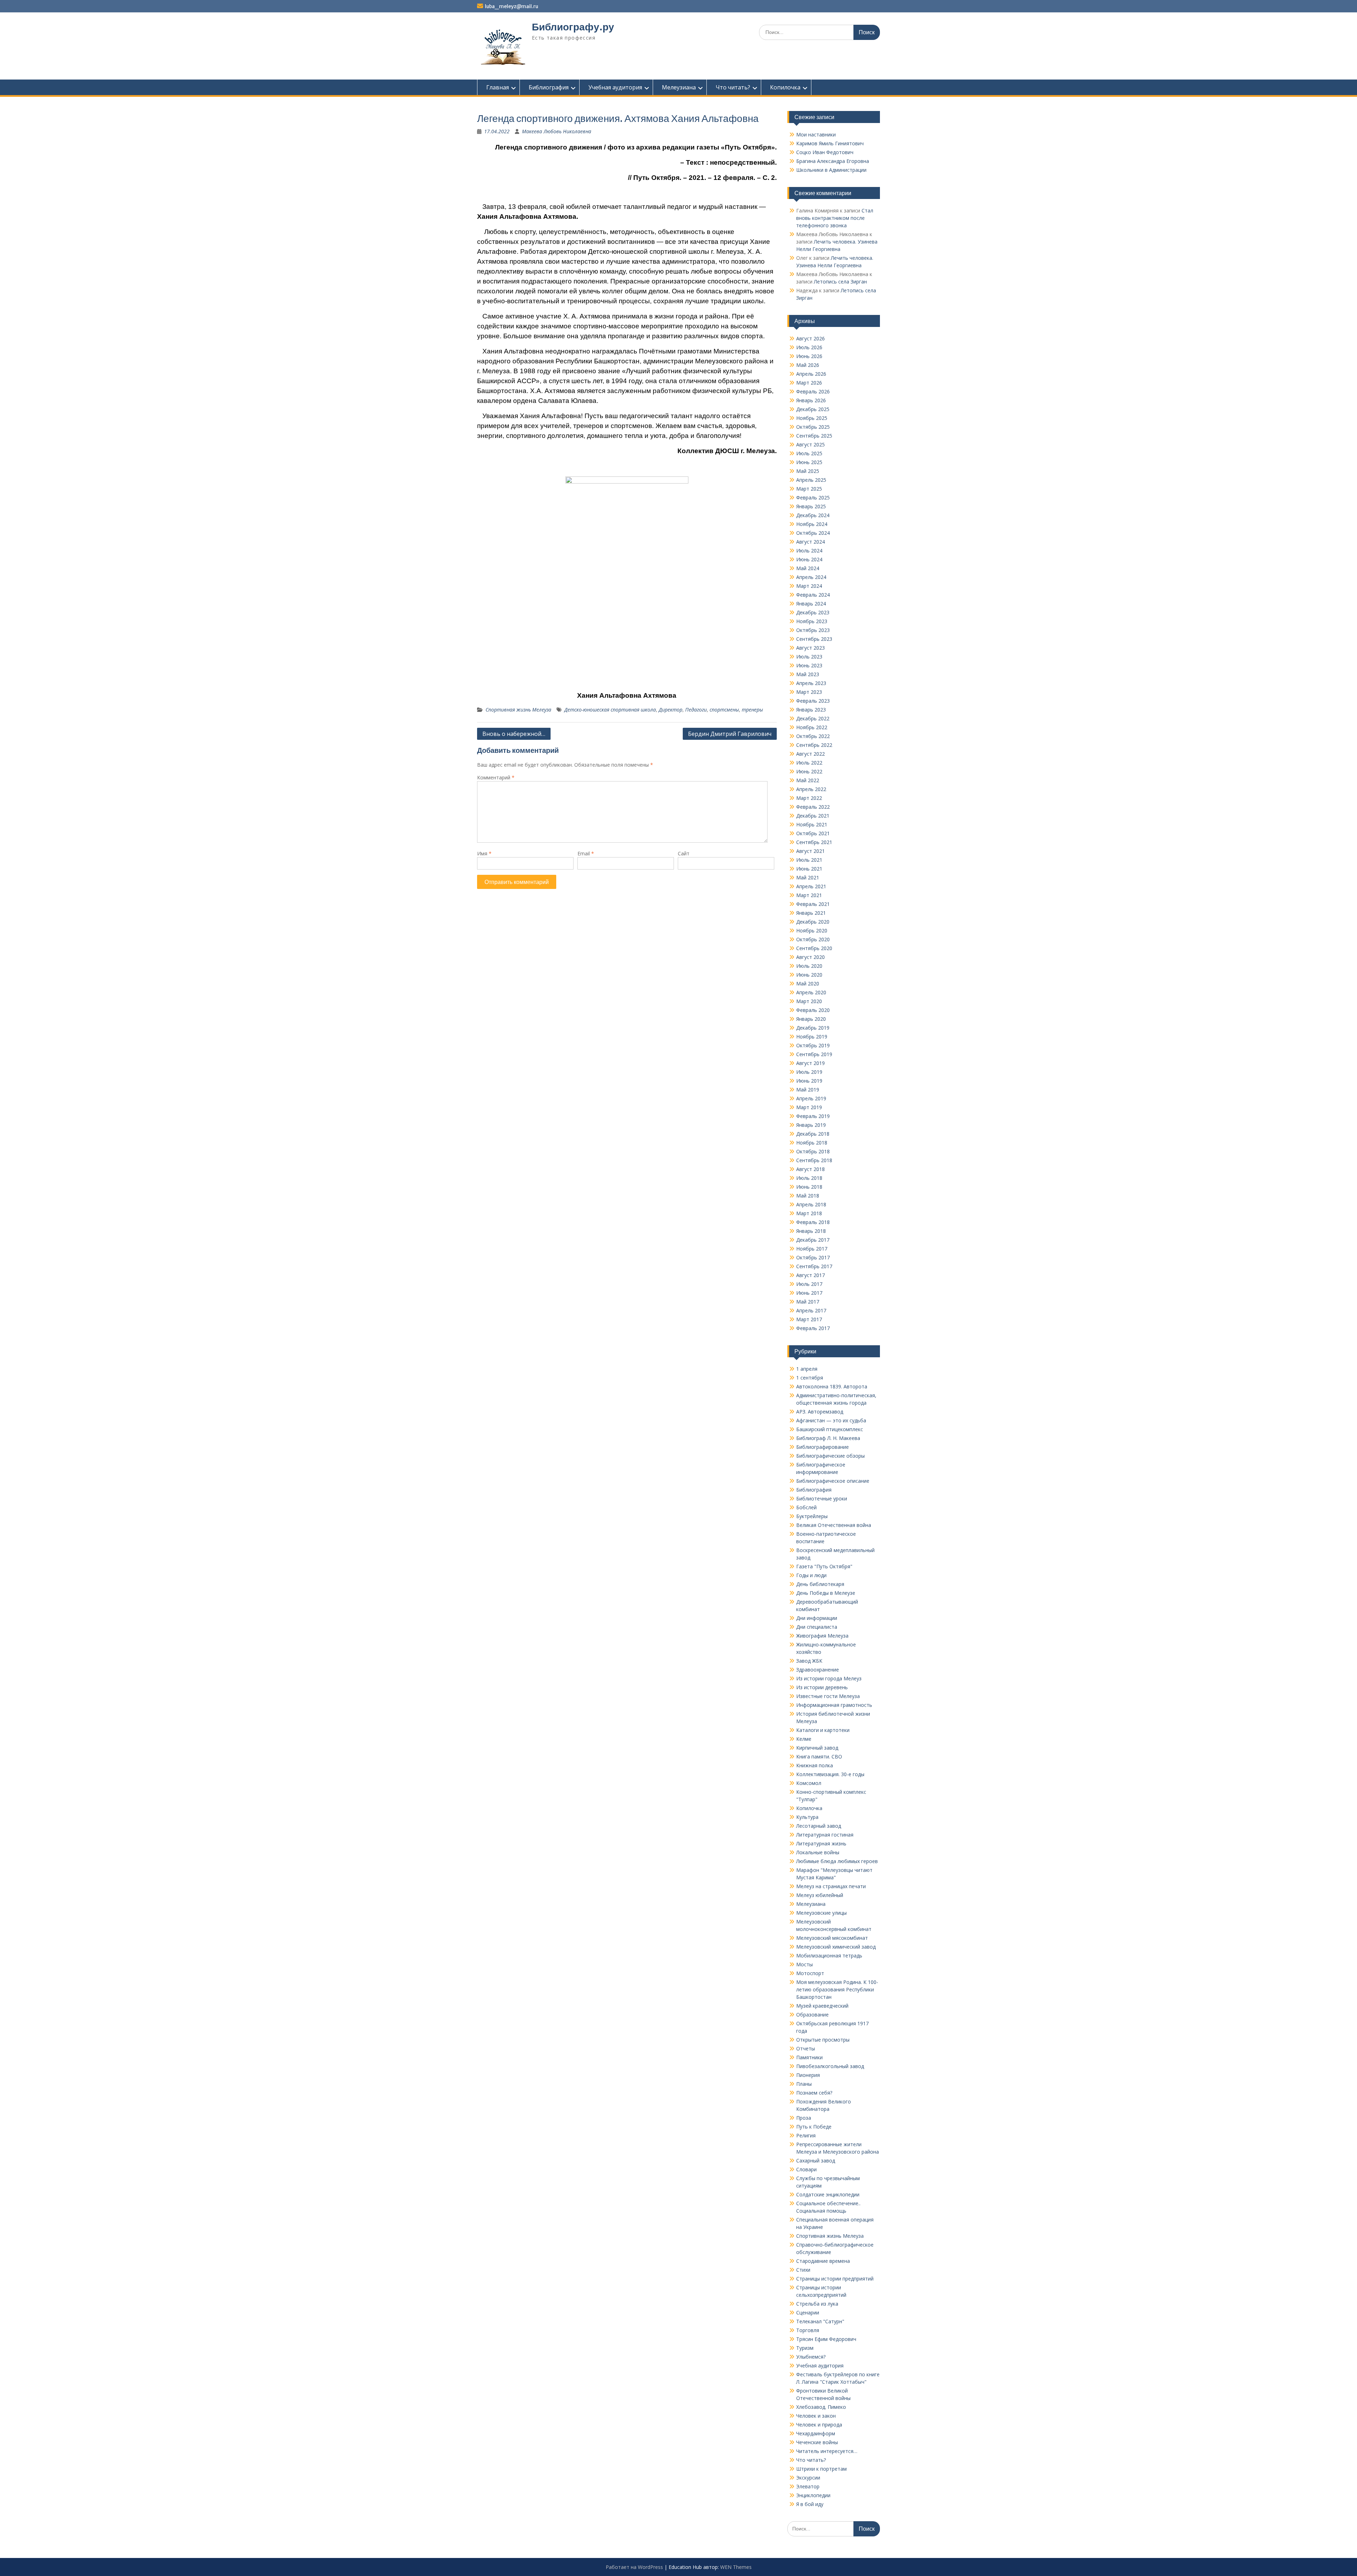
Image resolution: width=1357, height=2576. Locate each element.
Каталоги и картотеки (823, 1730)
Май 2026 (808, 365)
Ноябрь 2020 (812, 930)
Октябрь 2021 (813, 833)
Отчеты (806, 2048)
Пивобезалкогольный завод (830, 2066)
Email (586, 853)
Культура (807, 1817)
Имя (484, 853)
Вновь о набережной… (514, 734)
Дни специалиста (817, 1627)
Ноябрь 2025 (812, 418)
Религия (806, 2135)
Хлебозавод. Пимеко (821, 2407)
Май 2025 (808, 471)
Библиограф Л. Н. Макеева (828, 1438)
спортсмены (724, 710)
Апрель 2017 (811, 1310)
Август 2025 (810, 444)
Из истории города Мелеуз (829, 1678)
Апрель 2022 (811, 789)
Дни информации (817, 1618)
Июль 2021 (809, 860)
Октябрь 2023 (813, 630)
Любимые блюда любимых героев (837, 1861)
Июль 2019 (809, 1072)
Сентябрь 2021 (814, 842)
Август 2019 (810, 1063)
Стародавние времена (823, 2261)
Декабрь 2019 (813, 1028)
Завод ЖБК (809, 1661)
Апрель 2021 (811, 886)
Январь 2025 (811, 506)
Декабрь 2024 (813, 515)
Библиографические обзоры (830, 1456)
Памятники (809, 2057)
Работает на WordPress (634, 2567)
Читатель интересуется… (827, 2451)
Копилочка (785, 87)
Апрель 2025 (811, 480)
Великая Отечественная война (834, 1525)
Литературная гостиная (825, 1835)
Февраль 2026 (813, 391)
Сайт (684, 853)
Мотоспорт (810, 1973)
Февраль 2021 (813, 904)
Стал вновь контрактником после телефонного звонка (835, 218)
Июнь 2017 (809, 1293)
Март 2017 (809, 1319)
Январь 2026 (811, 400)
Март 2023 (809, 692)
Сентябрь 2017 (814, 1266)
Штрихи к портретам (821, 2469)
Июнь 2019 (809, 1081)
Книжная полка (815, 1765)
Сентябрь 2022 (814, 745)
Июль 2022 (809, 763)
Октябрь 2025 (813, 427)
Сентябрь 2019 (814, 1054)
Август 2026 (810, 338)
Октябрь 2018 (813, 1151)
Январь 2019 (811, 1125)
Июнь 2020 (809, 975)
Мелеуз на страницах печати (831, 1886)
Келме (804, 1739)
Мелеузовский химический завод (836, 1947)
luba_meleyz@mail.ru (512, 6)
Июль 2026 (809, 347)
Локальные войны (818, 1852)
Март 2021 (809, 895)
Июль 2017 (809, 1284)
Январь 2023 (811, 710)
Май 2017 (808, 1302)
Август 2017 (810, 1275)
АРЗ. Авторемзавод (820, 1412)
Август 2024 (810, 542)
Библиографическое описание (833, 1481)
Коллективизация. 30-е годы (830, 1774)
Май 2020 (808, 983)
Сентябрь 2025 (814, 436)
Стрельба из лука (817, 2304)
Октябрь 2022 (813, 736)
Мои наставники (816, 134)
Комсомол (809, 1783)
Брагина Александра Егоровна (833, 161)
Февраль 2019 (813, 1116)
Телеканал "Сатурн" (820, 2321)
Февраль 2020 (813, 1010)
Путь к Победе (814, 2127)
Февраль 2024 (813, 595)
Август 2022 (810, 754)
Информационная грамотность (834, 1705)
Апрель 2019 (811, 1098)
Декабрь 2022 (813, 718)
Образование (812, 2015)
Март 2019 (809, 1107)
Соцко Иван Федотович (825, 152)
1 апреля (807, 1369)
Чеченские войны (817, 2442)
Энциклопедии (813, 2495)
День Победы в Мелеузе (826, 1593)
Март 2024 (809, 586)
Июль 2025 (809, 453)
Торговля (808, 2330)
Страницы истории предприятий (835, 2279)
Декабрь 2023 (813, 612)
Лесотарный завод (819, 1826)
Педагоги (696, 710)
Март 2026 (809, 383)
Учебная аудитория (615, 87)
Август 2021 (810, 851)
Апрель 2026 (811, 374)
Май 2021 (808, 877)
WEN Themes (736, 2567)
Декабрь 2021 (813, 816)
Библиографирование (823, 1447)
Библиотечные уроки (822, 1498)
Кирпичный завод (817, 1748)
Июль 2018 (809, 1178)
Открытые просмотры (823, 2040)
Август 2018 (810, 1169)
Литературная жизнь (821, 1843)
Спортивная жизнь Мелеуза (518, 710)
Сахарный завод (816, 2161)
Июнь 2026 (809, 356)
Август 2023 (810, 648)
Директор (671, 710)
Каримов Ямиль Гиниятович (830, 143)
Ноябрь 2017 (812, 1249)
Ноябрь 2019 (812, 1037)
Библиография (549, 87)
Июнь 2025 (809, 462)
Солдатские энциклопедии (828, 2194)
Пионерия (808, 2075)
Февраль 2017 (813, 1328)
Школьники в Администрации (831, 170)
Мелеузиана (679, 87)
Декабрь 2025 (813, 409)
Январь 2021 (811, 913)
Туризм (805, 2348)
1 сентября (810, 1378)
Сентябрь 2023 (814, 639)
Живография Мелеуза (822, 1636)
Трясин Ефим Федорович (826, 2339)
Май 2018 (808, 1196)
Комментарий (496, 777)
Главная (498, 87)
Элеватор (808, 2486)
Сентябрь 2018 (814, 1160)
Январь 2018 (811, 1231)
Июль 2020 (809, 966)
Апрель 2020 (811, 992)
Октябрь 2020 (813, 939)
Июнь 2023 (809, 665)
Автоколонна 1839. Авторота (832, 1386)
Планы (804, 2084)
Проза (804, 2118)
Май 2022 (808, 780)
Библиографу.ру (573, 27)
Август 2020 (810, 957)
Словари (806, 2169)
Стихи (803, 2270)
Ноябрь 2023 (812, 621)
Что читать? (733, 87)
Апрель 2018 (811, 1204)
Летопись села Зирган (840, 282)
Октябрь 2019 (813, 1045)
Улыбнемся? (811, 2357)
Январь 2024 (811, 604)
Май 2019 (808, 1090)
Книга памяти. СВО (819, 1757)
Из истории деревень (822, 1687)
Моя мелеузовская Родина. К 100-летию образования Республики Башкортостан (837, 1989)
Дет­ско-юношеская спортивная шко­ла (610, 710)
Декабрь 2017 (813, 1240)
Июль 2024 (809, 551)
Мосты (804, 1964)
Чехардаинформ (816, 2433)
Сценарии (808, 2312)
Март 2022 (809, 798)
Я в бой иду (810, 2504)
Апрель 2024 (811, 577)
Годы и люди (811, 1575)
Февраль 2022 (813, 807)
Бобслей (806, 1507)
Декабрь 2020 (813, 922)
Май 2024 (808, 568)
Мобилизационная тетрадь (829, 1956)
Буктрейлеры (812, 1516)
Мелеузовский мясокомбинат (832, 1938)
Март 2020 (809, 1001)
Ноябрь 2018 (812, 1143)
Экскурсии (808, 2478)
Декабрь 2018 (813, 1134)
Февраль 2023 (813, 701)
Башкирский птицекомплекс (830, 1429)
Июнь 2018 (809, 1187)
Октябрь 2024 (813, 533)
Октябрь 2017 (813, 1257)
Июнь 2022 (809, 771)
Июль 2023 (809, 657)
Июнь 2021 (809, 869)
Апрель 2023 (811, 683)
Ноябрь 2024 (812, 524)
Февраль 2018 (813, 1222)
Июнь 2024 (809, 559)
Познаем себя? (814, 2093)
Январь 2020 (811, 1019)
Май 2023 (808, 674)
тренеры (752, 710)
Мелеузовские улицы (821, 1913)
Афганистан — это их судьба (831, 1420)
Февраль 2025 (813, 497)
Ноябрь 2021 (812, 824)
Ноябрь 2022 (812, 727)
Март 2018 (809, 1213)
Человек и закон (816, 2416)
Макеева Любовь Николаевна (557, 131)
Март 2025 (809, 489)
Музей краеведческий (822, 2006)
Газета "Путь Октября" (824, 1566)
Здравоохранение (818, 1670)
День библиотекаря (820, 1584)
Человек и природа (819, 2425)
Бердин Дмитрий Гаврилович (730, 734)
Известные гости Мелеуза (828, 1696)
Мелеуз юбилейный (820, 1895)
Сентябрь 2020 (814, 948)
